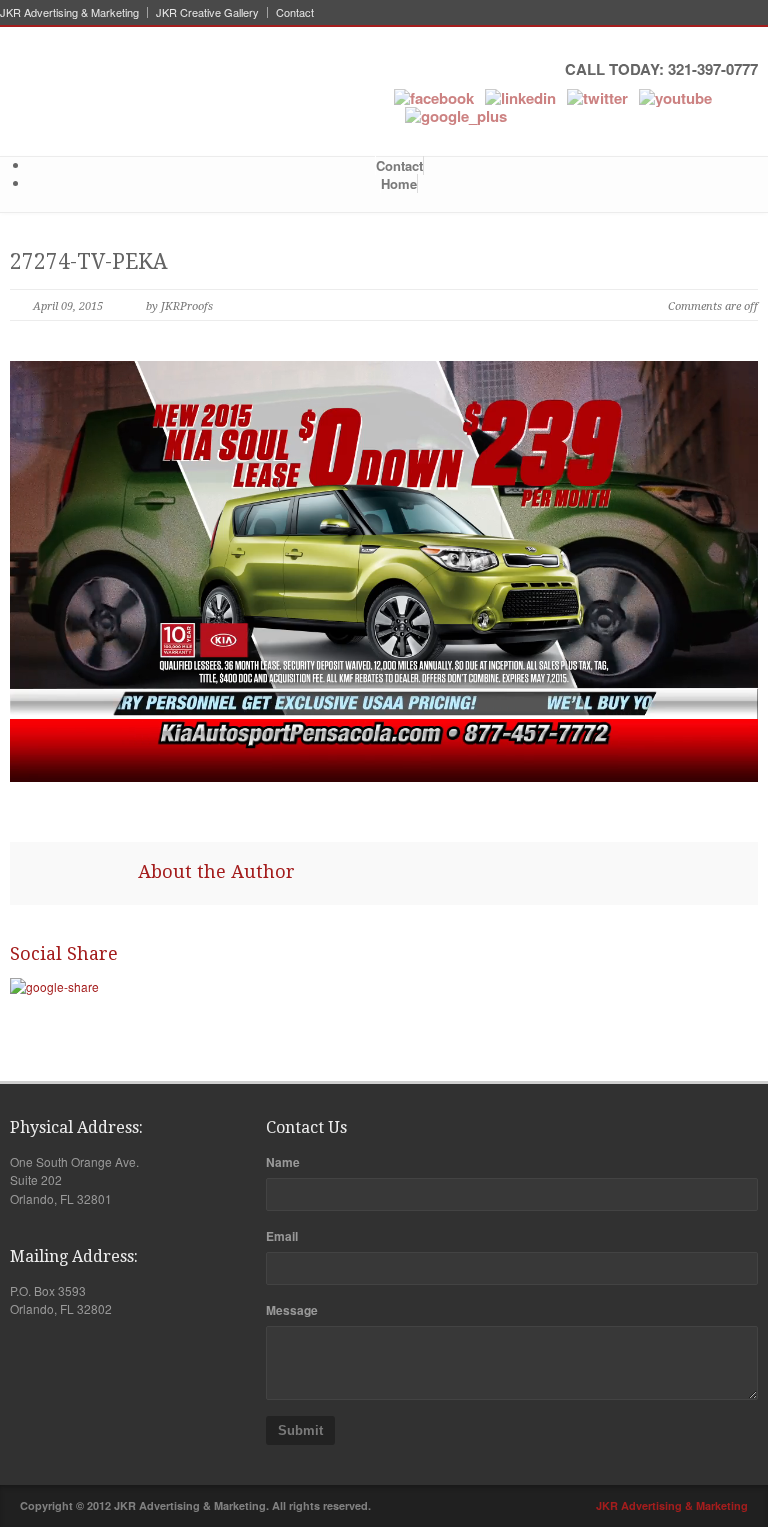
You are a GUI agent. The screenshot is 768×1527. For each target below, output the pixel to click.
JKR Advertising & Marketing (69, 12)
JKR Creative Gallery (207, 12)
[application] (384, 571)
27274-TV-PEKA (89, 261)
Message (292, 1310)
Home (399, 183)
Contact (295, 12)
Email (282, 1236)
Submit (300, 1430)
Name (283, 1162)
